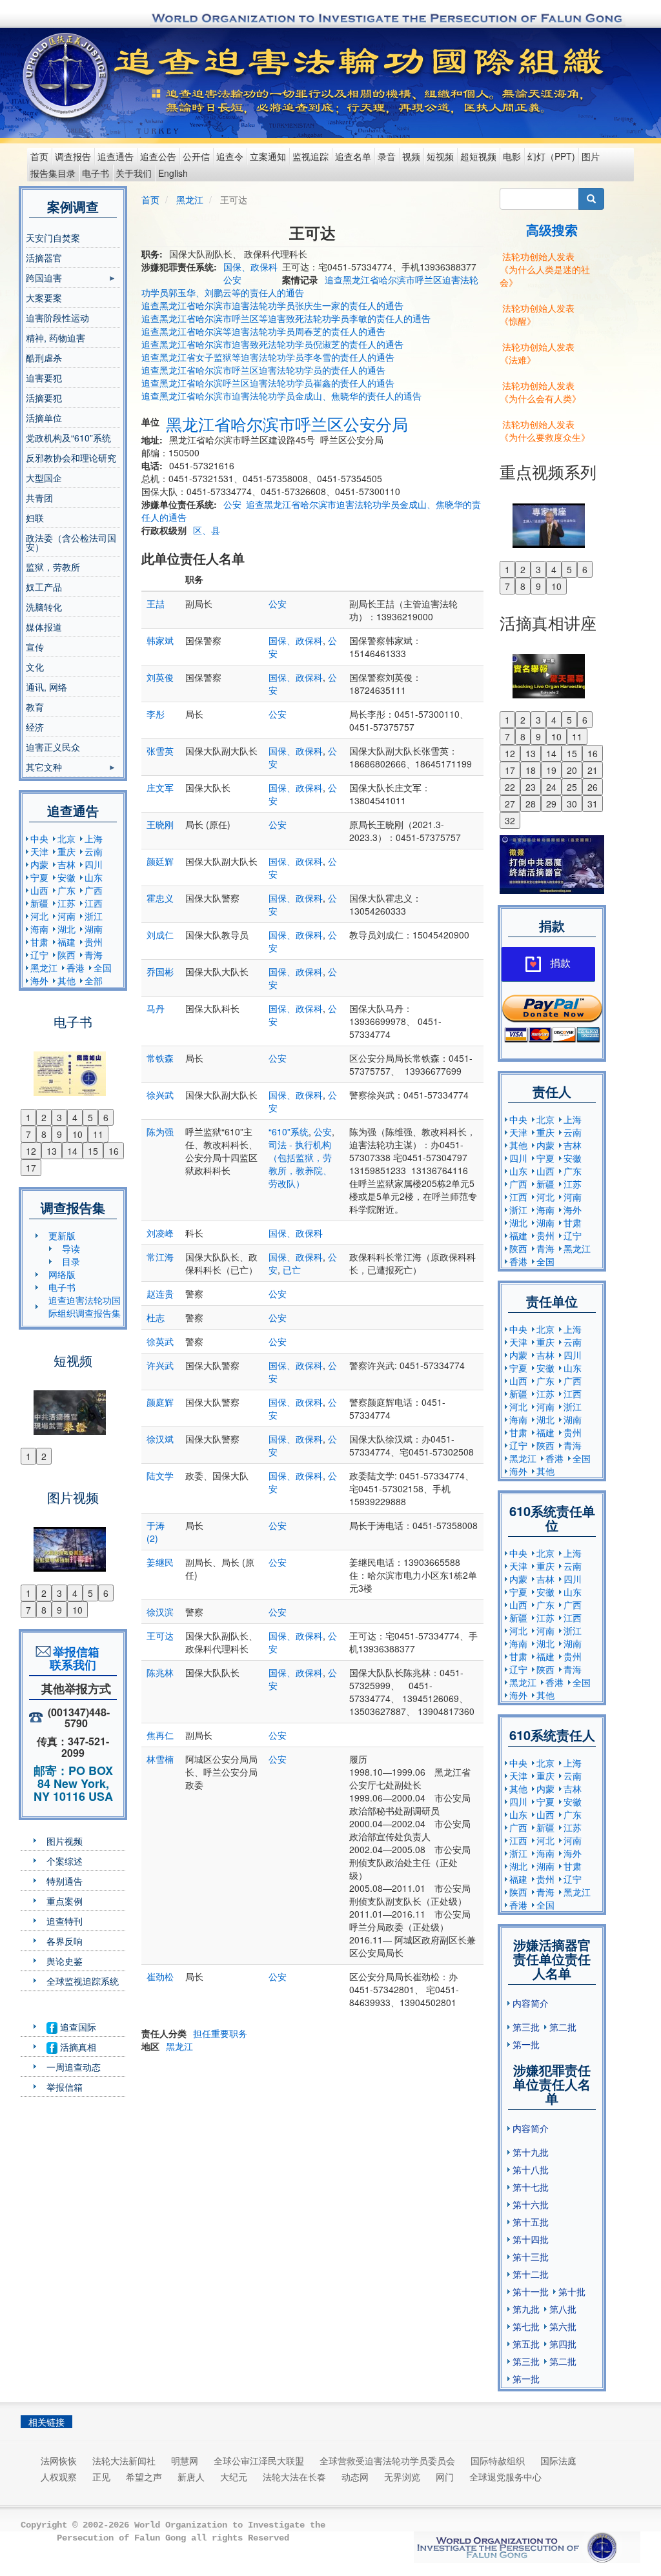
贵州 (94, 942)
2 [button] (44, 1117)
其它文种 (44, 769)
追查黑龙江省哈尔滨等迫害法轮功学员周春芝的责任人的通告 (263, 331)
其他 (66, 980)
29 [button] (551, 804)
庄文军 (160, 787)
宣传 (35, 647)
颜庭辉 (160, 1402)
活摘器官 (44, 258)
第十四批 (531, 2239)
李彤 (156, 714)
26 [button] (593, 787)
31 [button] (593, 804)
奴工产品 (44, 587)
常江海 (160, 1257)
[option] (73, 1066)
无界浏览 (402, 2477)
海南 (39, 929)
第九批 (526, 2309)
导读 (71, 1248)
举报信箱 (65, 2087)
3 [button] (59, 1117)
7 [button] (28, 1134)
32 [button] (510, 820)
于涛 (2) (156, 1532)
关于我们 (134, 173)
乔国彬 (160, 971)
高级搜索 (552, 229)
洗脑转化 (44, 607)
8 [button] (44, 1134)
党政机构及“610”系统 (68, 438)
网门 (445, 2477)
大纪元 (234, 2477)
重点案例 (65, 1901)
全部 (94, 980)
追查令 (230, 156)
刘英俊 (160, 677)
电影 (512, 156)
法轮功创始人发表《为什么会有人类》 (540, 392)
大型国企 (44, 478)
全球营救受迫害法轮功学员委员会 (387, 2460)
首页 (39, 156)
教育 (35, 707)
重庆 (66, 851)
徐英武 (160, 1341)
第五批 (526, 2344)
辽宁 (39, 955)
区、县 (207, 530)
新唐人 (191, 2477)
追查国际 (77, 2027)
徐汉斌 (160, 1439)
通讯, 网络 (46, 687)
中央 (39, 838)
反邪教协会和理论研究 (71, 458)
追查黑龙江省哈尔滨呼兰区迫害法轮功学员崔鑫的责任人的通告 (268, 383)
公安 (232, 279)
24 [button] (551, 787)
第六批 (563, 2326)
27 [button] (510, 804)
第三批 (526, 2027)
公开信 (196, 156)
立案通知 (268, 156)
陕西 (66, 955)
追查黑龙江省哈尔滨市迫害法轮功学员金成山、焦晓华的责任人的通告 (281, 396)
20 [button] (572, 770)
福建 (66, 942)
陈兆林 (160, 1672)
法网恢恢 (59, 2460)
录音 (387, 156)
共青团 (39, 498)
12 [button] (31, 1151)
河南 (66, 916)
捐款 (560, 963)
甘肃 (39, 942)
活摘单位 (44, 418)
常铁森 (160, 1058)
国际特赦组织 (498, 2460)
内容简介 (531, 2003)
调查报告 (73, 156)
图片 (591, 156)
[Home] (67, 76)
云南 (94, 851)
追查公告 (158, 156)
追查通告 (116, 156)
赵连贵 (160, 1293)
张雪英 (160, 751)
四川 (94, 864)
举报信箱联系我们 (73, 1658)
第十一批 (531, 2291)
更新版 (62, 1235)
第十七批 (531, 2187)
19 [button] (551, 770)
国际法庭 (558, 2460)
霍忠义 (160, 898)
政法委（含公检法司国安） (71, 542)
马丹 (156, 1008)
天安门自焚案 (53, 238)
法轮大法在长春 (294, 2477)
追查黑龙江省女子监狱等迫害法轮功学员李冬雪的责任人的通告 (268, 357)
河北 (39, 916)
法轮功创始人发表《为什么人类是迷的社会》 (545, 269)
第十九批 (531, 2152)
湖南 (94, 929)
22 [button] (510, 787)
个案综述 (65, 1861)
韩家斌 (160, 640)
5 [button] (90, 1117)
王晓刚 (160, 824)
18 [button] (531, 770)
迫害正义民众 (53, 747)
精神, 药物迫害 (56, 338)
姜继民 (160, 1562)
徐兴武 (160, 1095)
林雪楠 (160, 1759)
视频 (411, 156)
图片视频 (65, 1841)
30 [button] (572, 804)
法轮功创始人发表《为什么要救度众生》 (545, 431)
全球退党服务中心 (505, 2477)
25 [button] (572, 787)
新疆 (39, 903)
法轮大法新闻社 (124, 2460)
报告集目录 (53, 173)
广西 (94, 890)
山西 (39, 890)
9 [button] (59, 1134)
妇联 (35, 518)
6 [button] (106, 1117)
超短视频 (478, 156)
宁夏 (39, 877)
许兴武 (160, 1365)
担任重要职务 (220, 2033)
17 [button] (31, 1168)
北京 (66, 838)
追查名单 (353, 156)
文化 (35, 667)
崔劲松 (160, 1976)
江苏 (66, 903)
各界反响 (65, 1941)
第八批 (563, 2309)
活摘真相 (77, 2047)
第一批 (526, 2044)
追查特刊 (65, 1921)
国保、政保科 (250, 267)
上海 (94, 838)
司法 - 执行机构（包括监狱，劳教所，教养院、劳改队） (300, 1164)
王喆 (156, 603)
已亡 (292, 1270)
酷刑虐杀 (44, 358)
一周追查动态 (74, 2067)
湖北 (66, 929)
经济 (35, 727)
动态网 (355, 2477)
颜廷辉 (160, 861)
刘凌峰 (160, 1233)
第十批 (572, 2291)
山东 (94, 877)
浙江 (94, 916)
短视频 (440, 156)
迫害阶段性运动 (57, 318)
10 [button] (77, 1134)
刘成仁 (160, 935)
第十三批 (531, 2257)
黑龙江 (44, 968)
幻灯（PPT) (551, 156)
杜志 (156, 1317)
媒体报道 (44, 627)
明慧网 (185, 2460)
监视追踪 (310, 156)
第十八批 (531, 2169)
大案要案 (44, 298)
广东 (66, 890)
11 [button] (98, 1134)
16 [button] (114, 1151)
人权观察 (59, 2477)
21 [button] (593, 770)
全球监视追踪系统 (83, 1981)
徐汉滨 (160, 1612)
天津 (39, 851)
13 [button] (52, 1151)
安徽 (66, 877)
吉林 (66, 864)
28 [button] (531, 804)
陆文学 (160, 1476)
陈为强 (160, 1131)
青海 (94, 955)
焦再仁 (160, 1735)
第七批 (526, 2326)
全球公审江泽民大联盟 (259, 2460)
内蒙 (39, 864)
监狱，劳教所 (53, 567)
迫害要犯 (44, 378)
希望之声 (144, 2477)
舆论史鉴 (65, 1961)
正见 (101, 2477)
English (173, 173)
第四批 (563, 2344)
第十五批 (531, 2222)
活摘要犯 (44, 398)
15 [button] (93, 1151)
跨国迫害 (44, 279)
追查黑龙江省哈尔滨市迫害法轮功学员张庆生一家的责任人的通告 (272, 305)
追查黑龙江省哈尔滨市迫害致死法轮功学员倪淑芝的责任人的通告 (272, 344)
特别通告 (65, 1881)
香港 (76, 968)
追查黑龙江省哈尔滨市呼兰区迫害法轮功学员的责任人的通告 (263, 370)
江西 (94, 903)
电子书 (96, 173)
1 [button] (28, 1117)
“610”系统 (289, 1131)
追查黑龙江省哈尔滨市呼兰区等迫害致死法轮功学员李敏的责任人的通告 (286, 318)
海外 (39, 980)
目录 (71, 1261)
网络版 (62, 1274)
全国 (103, 968)
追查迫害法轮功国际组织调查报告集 (85, 1306)
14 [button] (72, 1151)
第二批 (563, 2027)
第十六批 (531, 2204)
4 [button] (75, 1117)
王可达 (160, 1636)
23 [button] (531, 787)
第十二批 (531, 2274)
